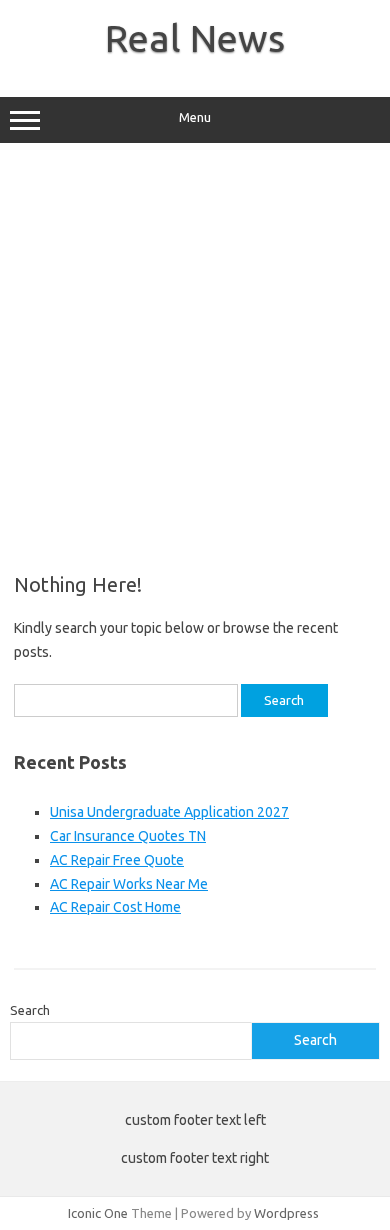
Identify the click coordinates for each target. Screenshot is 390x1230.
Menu (195, 117)
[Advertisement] (195, 358)
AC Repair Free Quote (117, 860)
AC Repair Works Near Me (129, 884)
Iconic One (98, 1213)
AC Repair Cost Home (115, 907)
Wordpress (286, 1213)
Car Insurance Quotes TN (128, 836)
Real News (195, 38)
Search (30, 1010)
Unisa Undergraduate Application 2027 (169, 812)
